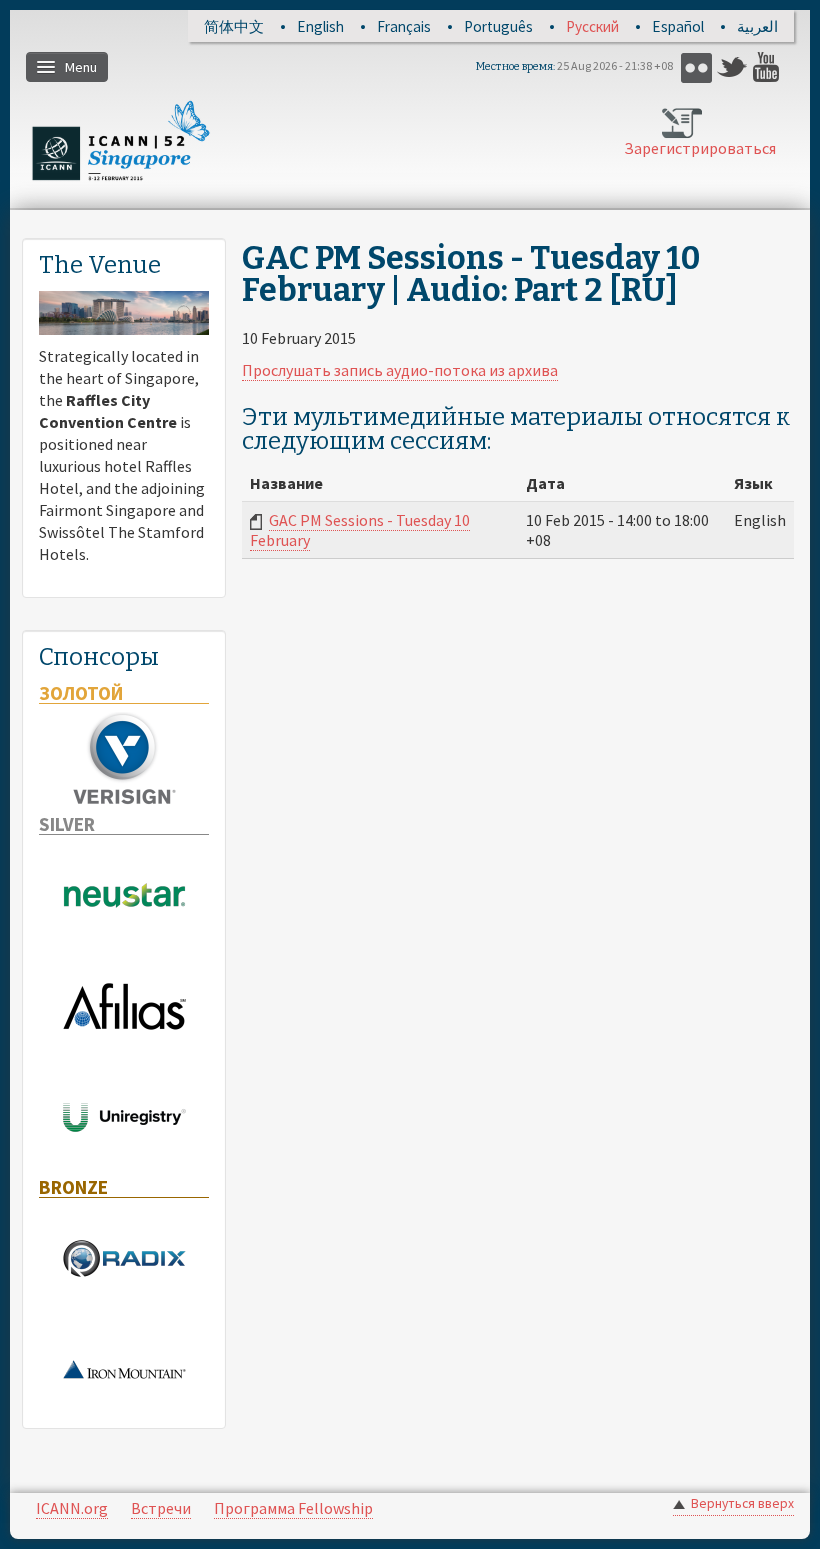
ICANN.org (72, 1508)
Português (498, 26)
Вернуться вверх (742, 1503)
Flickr (696, 67)
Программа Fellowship (293, 1508)
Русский (592, 26)
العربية (757, 26)
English (320, 26)
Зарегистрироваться (684, 148)
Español (678, 26)
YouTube (768, 67)
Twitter (732, 67)
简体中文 (234, 26)
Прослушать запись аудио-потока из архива (400, 370)
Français (404, 26)
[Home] (121, 140)
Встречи (161, 1508)
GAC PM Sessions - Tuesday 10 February (360, 530)
